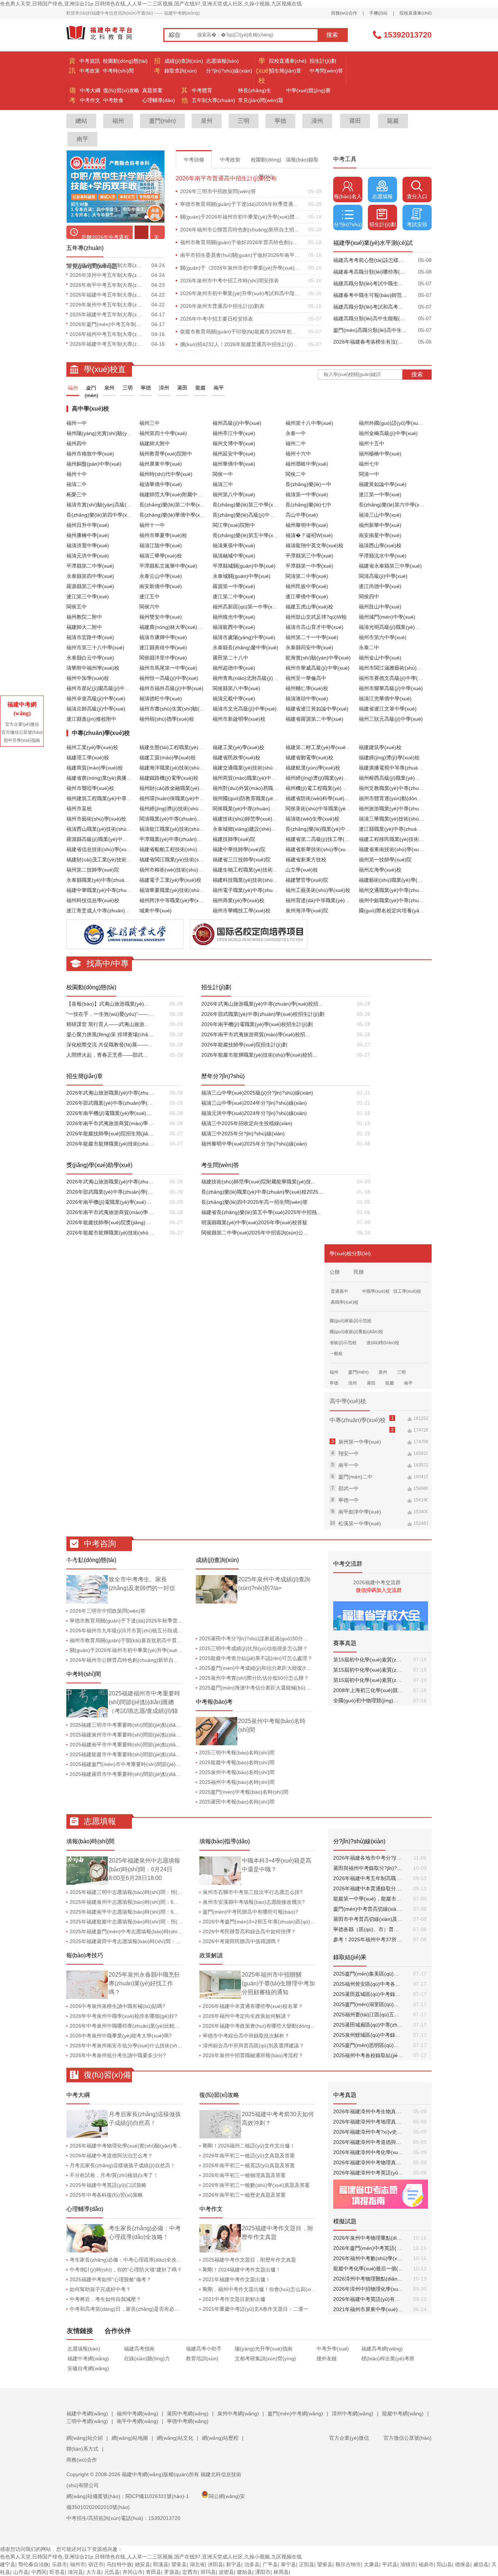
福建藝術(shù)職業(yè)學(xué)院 (396, 880)
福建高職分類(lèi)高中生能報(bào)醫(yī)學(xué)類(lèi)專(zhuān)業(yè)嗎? (370, 318)
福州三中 (149, 423)
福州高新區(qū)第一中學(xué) (246, 607)
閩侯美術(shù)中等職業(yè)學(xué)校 (328, 809)
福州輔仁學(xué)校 (307, 688)
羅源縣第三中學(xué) (90, 586)
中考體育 (202, 90)
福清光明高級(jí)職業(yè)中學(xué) (398, 627)
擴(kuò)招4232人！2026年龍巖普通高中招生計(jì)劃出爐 (240, 344)
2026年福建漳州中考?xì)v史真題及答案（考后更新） (368, 2132)
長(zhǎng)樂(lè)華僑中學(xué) (173, 515)
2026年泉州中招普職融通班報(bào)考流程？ (253, 2055)
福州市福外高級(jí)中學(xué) (171, 688)
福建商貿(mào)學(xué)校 (95, 768)
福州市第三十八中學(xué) (95, 647)
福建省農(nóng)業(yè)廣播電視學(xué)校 (113, 778)
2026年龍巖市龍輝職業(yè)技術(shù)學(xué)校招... (110, 1144)
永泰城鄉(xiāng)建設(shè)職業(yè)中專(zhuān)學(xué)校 (277, 829)
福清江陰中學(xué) (161, 545)
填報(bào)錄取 (302, 160)
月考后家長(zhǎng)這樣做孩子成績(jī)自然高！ (122, 2165)
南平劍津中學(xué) (360, 1512)
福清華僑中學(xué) (161, 484)
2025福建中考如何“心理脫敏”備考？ (110, 2279)
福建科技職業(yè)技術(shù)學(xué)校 (255, 880)
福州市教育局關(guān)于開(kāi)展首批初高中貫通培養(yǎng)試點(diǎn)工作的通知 (163, 1640)
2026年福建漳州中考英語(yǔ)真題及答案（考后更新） (368, 2173)
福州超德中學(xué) (234, 668)
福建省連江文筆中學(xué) (388, 709)
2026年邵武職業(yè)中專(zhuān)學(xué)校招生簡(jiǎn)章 (110, 1103)
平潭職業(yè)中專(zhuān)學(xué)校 (179, 839)
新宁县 (234, 2564)
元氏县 (112, 2572)
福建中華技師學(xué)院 (239, 849)
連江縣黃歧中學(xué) (163, 647)
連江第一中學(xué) (380, 494)
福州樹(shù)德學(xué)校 (167, 719)
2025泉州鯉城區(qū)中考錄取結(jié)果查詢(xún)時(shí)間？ (368, 2035)
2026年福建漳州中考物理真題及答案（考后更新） (368, 2162)
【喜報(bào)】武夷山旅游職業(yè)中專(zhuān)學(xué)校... (110, 1004)
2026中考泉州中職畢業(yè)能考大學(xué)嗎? (121, 2036)
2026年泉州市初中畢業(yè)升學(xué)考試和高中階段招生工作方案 (240, 293)
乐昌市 (59, 2564)
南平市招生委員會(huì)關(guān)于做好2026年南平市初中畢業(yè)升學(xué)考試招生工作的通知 (240, 255)
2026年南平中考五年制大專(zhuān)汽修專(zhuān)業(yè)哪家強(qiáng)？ (107, 265)
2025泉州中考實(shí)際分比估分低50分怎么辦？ (254, 1678)
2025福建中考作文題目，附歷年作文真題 (249, 2260)
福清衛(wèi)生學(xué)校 (312, 819)
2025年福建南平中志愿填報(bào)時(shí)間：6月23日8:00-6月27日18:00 (152, 1912)
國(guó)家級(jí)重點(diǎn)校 (356, 1332)
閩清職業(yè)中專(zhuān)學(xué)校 (179, 819)
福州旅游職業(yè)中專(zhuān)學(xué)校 (404, 809)
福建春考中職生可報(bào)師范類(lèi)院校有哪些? (370, 295)
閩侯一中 (223, 474)
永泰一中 (296, 433)
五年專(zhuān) (85, 248)
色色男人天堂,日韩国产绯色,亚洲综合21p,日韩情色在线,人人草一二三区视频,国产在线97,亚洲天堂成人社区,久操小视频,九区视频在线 (151, 4)
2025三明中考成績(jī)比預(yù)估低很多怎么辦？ (253, 1648)
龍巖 (393, 121)
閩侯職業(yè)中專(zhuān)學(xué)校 (252, 809)
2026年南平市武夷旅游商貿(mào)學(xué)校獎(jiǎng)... (110, 1212)
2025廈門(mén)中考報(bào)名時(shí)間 (244, 1792)
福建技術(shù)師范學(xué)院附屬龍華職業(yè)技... (258, 1182)
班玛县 (208, 2572)
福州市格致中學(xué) (90, 454)
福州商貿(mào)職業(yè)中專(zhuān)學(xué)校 (264, 778)
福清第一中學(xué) (307, 494)
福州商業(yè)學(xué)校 (238, 900)
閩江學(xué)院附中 (234, 525)
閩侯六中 (149, 607)
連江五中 (149, 596)
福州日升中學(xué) (88, 525)
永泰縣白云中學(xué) (90, 658)
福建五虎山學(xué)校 (309, 607)
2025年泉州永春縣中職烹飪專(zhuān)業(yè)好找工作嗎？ (144, 1983)
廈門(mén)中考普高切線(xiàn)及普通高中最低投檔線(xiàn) (368, 1909)
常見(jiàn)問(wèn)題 (261, 100)
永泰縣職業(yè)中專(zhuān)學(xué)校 (109, 880)
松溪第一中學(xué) (360, 1523)
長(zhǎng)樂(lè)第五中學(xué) (247, 535)
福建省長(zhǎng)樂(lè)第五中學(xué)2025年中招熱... (261, 1212)
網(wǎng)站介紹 (85, 2438)
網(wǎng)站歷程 (220, 2438)
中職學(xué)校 (376, 1291)
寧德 (280, 121)
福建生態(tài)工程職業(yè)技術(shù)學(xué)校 (191, 747)
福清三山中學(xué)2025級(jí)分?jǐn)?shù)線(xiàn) (257, 1093)
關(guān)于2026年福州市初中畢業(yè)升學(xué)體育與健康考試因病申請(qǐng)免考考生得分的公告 (240, 217)
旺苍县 (57, 2572)
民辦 (359, 1272)
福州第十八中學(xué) (309, 423)
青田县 (153, 2572)
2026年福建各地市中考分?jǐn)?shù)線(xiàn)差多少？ (368, 1858)
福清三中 (223, 484)
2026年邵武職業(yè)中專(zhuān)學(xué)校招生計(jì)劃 (263, 1014)
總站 (81, 121)
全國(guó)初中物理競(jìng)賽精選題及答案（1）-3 (368, 1700)
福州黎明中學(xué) (307, 525)
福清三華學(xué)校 (161, 556)
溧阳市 (263, 2572)
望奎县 (179, 2564)
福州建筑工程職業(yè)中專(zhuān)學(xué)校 (116, 798)
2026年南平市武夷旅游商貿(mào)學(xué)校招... (110, 1123)
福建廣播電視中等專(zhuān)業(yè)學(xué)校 (409, 768)
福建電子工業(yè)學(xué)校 (170, 880)
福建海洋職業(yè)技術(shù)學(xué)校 (181, 768)
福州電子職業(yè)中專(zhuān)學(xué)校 (258, 890)
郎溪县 (161, 2564)
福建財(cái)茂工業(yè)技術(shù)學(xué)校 (114, 860)
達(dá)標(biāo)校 (383, 1343)
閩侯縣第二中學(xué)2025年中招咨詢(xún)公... (254, 1233)
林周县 (281, 2572)
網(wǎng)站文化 (175, 2438)
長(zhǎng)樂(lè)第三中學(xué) (247, 505)
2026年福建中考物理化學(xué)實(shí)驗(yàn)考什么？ (131, 2146)
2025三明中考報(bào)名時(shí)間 (237, 1753)
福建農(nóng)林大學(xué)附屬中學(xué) (184, 627)
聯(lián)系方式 (82, 2449)
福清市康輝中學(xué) (163, 637)
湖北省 (197, 2564)
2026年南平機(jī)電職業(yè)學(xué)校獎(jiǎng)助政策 (110, 1202)
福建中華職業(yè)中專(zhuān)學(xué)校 (111, 890)
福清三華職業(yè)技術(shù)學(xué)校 (401, 819)
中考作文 (90, 100)
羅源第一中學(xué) (234, 586)
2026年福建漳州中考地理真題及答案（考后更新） (368, 2122)
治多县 (252, 2564)
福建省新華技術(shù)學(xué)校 (320, 849)
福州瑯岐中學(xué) (307, 464)
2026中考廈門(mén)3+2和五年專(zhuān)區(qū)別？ (262, 1922)
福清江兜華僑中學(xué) (385, 698)
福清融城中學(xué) (234, 556)
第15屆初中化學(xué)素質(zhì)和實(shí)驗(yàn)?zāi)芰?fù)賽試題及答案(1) (368, 1680)
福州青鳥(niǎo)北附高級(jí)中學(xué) (254, 678)
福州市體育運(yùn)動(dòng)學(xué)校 (401, 798)
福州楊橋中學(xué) (380, 454)
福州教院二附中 (84, 617)
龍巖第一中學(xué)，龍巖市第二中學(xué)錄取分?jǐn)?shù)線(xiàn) (368, 1899)
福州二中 (296, 443)
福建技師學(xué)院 (234, 839)
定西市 (190, 2572)
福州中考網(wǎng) (137, 2413)
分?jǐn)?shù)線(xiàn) (229, 71)
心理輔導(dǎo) (159, 100)
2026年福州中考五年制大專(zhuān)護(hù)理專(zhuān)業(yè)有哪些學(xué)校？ (107, 334)
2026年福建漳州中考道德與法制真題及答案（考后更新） (368, 2142)
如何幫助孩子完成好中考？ (100, 2289)
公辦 (335, 1272)
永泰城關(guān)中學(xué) (242, 576)
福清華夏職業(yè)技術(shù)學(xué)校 (181, 890)
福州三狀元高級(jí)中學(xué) (391, 719)
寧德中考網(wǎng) (188, 2421)
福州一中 (77, 423)
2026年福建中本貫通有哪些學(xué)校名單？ (253, 2006)
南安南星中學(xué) (380, 535)
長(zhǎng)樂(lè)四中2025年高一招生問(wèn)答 (254, 1202)
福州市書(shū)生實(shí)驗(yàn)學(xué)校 (186, 709)
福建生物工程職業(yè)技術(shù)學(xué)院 (260, 870)
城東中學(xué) (155, 911)
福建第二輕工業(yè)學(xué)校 (319, 747)
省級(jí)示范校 (343, 1343)
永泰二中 (369, 647)
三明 (244, 121)
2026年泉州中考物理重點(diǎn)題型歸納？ (368, 2238)
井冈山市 (133, 2572)
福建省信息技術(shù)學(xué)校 (101, 849)
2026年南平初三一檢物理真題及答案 (244, 2175)
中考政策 (90, 71)
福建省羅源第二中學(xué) (314, 719)
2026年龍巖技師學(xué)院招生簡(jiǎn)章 (110, 1134)
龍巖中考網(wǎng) (403, 2413)
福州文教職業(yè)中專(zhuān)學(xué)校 (404, 788)
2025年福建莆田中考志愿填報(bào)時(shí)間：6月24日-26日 (139, 1941)
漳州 (317, 121)
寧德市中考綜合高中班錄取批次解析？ (246, 2036)
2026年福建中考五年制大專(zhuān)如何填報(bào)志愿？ (107, 344)
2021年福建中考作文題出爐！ (237, 2279)
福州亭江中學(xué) (234, 433)
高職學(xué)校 (345, 1302)
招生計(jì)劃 (323, 61)
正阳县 (307, 2564)
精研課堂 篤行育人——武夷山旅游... (108, 1024)
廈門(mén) (162, 121)
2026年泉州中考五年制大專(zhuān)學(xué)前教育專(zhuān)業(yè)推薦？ (107, 305)
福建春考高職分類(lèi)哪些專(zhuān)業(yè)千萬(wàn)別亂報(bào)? (370, 272)
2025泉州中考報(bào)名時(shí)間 (237, 1772)
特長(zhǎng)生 (255, 90)
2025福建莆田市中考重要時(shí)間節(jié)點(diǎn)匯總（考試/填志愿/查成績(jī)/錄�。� (169, 1774)
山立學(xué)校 (302, 870)
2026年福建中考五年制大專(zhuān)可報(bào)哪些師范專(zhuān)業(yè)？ (107, 295)
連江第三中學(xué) (88, 596)
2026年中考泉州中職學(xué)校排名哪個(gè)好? (123, 2016)
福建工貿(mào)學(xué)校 (168, 757)
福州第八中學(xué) (234, 494)
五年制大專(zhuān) (213, 100)
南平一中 (349, 1465)
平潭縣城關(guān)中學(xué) (244, 566)
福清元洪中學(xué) (88, 556)
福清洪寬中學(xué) (88, 545)
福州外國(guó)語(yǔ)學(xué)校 (393, 423)
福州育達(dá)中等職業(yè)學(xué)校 (326, 900)
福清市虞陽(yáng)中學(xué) (244, 637)
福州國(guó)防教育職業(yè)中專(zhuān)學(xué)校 (269, 798)
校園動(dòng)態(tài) (125, 61)
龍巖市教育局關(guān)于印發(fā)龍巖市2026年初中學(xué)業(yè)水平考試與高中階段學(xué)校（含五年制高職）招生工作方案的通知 (240, 332)
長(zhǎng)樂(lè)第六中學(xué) (393, 505)
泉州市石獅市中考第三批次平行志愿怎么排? (253, 1892)
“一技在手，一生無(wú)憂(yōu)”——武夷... (110, 1014)
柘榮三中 (77, 494)
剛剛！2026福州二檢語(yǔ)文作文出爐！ (249, 2146)
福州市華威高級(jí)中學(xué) (318, 668)
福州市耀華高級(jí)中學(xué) (391, 688)
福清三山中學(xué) (380, 515)
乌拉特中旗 (119, 2564)
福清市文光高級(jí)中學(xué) (245, 709)
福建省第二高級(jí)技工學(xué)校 (323, 839)
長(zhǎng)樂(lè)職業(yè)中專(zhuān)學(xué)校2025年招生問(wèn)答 (265, 1192)
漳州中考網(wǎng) (353, 2413)
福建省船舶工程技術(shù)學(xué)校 (179, 849)
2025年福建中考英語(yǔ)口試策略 (108, 2185)
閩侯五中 (77, 607)
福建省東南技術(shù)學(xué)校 (394, 849)
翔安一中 (349, 1453)
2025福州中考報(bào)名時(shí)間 (237, 1782)
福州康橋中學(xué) (88, 535)
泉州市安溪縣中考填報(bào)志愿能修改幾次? (254, 1902)
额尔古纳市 (348, 2564)
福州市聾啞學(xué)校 (90, 788)
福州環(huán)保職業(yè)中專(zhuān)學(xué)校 (192, 798)
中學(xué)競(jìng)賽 (308, 90)
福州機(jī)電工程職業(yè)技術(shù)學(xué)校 (336, 788)
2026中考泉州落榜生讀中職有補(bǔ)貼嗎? (117, 2006)
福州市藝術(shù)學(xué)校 (96, 819)
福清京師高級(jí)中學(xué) (96, 709)
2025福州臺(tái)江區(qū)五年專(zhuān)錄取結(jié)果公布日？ (368, 2015)
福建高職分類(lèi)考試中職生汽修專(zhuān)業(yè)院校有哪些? (370, 283)
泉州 (207, 121)
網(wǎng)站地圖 (130, 2438)
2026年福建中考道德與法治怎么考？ (111, 2156)
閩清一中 (369, 474)
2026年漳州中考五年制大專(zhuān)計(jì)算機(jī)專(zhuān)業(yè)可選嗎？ (107, 275)
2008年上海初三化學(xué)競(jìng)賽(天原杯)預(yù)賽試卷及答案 (368, 1690)
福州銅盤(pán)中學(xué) (94, 464)
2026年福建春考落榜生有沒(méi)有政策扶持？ (370, 342)
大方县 (94, 2572)
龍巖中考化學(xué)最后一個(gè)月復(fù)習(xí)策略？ (368, 2268)
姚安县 (143, 2564)
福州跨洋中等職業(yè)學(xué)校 (175, 900)
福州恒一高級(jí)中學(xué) (169, 678)
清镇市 (408, 2564)
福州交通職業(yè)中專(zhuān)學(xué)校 (404, 890)
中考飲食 (113, 100)
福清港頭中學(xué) (307, 698)
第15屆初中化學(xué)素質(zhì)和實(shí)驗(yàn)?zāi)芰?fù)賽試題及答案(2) (368, 1670)
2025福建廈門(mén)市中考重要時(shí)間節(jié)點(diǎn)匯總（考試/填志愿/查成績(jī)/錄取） (173, 1764)
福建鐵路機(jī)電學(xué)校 (169, 778)
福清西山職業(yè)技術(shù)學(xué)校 (108, 829)
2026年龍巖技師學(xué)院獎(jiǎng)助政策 (110, 1222)
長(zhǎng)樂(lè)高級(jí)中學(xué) (250, 515)
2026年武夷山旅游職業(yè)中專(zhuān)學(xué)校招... (110, 1093)
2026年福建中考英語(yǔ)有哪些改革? (368, 2299)
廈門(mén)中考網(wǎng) (295, 2413)
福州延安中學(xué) (234, 454)
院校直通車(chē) (416, 13)
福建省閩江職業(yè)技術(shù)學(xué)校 (184, 860)
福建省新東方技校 (306, 860)
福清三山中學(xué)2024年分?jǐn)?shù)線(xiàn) (254, 1103)
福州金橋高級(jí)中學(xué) (388, 433)
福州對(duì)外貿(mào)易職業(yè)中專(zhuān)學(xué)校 (275, 788)
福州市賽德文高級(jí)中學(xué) (393, 678)
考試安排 (417, 224)
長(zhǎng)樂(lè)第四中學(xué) (100, 515)
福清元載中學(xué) (234, 698)
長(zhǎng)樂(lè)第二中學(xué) (173, 505)
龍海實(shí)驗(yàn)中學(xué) (318, 658)
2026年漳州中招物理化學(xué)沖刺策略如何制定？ (368, 2289)
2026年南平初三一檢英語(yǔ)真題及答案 (249, 2165)
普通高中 (339, 1291)
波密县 (226, 2572)
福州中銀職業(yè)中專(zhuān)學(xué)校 (404, 900)
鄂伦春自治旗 (34, 2564)
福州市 (78, 2564)
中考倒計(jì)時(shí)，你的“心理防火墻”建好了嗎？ (126, 2270)
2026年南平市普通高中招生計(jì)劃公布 (226, 178)
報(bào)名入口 (348, 198)
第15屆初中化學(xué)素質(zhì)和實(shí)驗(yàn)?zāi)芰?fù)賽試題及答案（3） (368, 1660)
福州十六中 (298, 454)
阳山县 (444, 2564)
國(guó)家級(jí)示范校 (351, 1321)
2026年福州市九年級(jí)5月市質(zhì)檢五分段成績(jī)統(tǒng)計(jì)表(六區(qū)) (159, 1630)
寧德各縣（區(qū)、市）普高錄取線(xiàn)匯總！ (368, 1929)
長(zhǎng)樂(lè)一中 (308, 484)
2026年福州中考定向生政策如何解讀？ (247, 2016)
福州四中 (77, 443)
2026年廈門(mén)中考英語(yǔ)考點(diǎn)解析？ (368, 2248)
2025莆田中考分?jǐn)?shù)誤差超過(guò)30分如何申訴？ (264, 1639)
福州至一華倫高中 (306, 678)
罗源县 (172, 2572)
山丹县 (21, 2572)
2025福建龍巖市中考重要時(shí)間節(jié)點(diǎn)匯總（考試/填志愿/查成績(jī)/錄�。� (169, 1754)
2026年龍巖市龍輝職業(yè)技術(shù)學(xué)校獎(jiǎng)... (110, 1233)
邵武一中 (349, 1488)
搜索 (332, 35)
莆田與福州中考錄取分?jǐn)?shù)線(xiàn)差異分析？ (368, 1868)
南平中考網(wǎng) (137, 2421)
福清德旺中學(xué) (161, 698)
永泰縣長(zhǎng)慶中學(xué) (245, 647)
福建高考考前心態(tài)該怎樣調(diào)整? (370, 260)
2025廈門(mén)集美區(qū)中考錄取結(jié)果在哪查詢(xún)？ (368, 1974)
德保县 (463, 2564)
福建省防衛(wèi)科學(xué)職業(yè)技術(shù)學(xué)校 (347, 798)
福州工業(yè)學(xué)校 (92, 747)
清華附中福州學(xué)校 (93, 668)
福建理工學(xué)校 (88, 757)
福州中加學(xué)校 (88, 678)
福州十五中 (371, 443)
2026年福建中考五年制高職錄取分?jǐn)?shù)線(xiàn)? (368, 1878)
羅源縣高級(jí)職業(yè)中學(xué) (103, 839)
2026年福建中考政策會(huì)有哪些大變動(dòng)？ (260, 2026)
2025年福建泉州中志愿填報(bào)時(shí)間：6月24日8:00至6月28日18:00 (144, 1869)
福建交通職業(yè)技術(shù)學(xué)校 (255, 768)
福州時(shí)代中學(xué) (166, 474)
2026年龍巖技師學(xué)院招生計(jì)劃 (244, 1045)
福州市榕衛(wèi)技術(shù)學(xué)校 (180, 870)
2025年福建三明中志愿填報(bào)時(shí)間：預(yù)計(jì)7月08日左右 (147, 1892)
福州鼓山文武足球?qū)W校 (316, 617)
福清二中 (77, 484)
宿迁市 (96, 2564)
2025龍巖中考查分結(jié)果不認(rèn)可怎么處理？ (256, 1658)
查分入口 (417, 196)
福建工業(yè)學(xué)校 (238, 747)
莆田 (355, 121)
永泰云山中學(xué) (161, 576)
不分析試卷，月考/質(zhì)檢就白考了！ (114, 2175)
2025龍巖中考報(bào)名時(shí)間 (237, 1762)
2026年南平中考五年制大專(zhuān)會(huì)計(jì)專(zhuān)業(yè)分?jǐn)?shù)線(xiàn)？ (107, 285)
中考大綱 (90, 90)
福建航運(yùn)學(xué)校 (313, 768)
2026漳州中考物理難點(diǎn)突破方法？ (368, 2279)
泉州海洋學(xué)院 (307, 911)
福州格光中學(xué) (234, 617)
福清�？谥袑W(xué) (309, 535)
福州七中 (369, 464)
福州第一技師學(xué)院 (385, 860)
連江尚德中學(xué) (380, 586)
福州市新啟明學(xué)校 (239, 719)
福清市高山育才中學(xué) (314, 627)
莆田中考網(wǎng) (188, 2413)
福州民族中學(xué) (307, 586)
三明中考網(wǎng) (87, 2421)
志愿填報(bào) (222, 61)
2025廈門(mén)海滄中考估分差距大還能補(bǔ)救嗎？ (260, 1688)
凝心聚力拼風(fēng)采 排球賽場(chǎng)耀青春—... (110, 1034)
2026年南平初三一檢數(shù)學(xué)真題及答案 (256, 2185)
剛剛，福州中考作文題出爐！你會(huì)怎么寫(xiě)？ (262, 2289)
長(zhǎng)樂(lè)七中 (308, 505)
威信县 (481, 2564)
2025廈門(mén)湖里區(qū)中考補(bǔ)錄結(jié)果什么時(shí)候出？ (368, 2004)
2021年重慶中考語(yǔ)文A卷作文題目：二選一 (256, 2309)
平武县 (390, 2564)
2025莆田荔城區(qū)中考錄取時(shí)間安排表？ (368, 1994)
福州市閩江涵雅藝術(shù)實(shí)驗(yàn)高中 (409, 668)
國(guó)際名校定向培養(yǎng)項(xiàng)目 (406, 911)
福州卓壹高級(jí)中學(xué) (96, 698)
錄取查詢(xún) (181, 71)
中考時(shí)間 (118, 71)
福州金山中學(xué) (380, 658)
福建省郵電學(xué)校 (309, 757)
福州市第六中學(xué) (383, 637)
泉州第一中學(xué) (360, 1442)
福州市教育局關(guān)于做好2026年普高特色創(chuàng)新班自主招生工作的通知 (240, 242)
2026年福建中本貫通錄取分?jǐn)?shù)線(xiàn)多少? (368, 1888)
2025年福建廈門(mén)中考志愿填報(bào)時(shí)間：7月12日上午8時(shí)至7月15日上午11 (173, 1931)
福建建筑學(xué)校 (380, 747)
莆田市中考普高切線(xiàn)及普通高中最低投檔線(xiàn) (368, 1919)
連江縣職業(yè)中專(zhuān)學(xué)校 (401, 829)
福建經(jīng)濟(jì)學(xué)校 (389, 757)
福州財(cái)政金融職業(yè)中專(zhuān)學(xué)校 (194, 788)
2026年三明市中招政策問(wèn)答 (218, 191)
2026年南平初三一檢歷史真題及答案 (244, 2195)
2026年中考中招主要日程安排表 (217, 319)
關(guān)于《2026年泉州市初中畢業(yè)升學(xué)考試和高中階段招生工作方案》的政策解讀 (240, 268)
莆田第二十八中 (230, 658)
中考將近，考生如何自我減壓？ (105, 2299)
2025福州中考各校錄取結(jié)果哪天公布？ (368, 2055)
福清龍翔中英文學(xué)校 (314, 545)
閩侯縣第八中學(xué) (236, 688)
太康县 (371, 2564)
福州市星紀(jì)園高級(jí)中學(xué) (104, 688)
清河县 (75, 2572)
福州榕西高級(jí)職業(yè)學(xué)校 (398, 778)
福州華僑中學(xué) (234, 464)
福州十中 (77, 474)
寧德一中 (349, 1500)
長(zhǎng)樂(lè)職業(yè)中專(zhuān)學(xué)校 (338, 829)
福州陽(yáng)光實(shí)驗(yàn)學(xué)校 (112, 433)
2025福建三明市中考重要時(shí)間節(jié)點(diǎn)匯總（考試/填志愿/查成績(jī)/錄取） (166, 1725)
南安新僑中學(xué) (161, 586)
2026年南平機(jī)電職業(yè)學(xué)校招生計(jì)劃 (257, 1024)
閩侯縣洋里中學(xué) (163, 658)
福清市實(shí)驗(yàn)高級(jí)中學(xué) (110, 505)
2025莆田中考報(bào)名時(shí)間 (237, 1802)
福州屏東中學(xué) (161, 464)
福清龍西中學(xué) (234, 627)
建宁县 (8, 2564)
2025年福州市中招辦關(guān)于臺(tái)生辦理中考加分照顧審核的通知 (278, 1983)
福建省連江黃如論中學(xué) (317, 709)
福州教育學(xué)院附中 (166, 454)
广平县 (270, 2564)
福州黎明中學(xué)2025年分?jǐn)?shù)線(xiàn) (254, 1144)
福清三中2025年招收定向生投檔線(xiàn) (247, 1123)
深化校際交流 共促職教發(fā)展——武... (110, 1045)
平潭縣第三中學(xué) (309, 556)
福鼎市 (426, 2564)
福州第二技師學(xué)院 (93, 870)
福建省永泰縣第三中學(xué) (390, 566)
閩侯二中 (296, 474)
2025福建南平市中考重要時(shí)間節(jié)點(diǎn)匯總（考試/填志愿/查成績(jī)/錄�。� (169, 1745)
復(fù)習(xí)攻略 (121, 90)
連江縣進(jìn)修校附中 (91, 719)
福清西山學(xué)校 (380, 545)
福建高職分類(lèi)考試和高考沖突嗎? (370, 307)
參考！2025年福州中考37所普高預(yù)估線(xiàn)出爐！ (368, 1939)
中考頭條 (194, 160)
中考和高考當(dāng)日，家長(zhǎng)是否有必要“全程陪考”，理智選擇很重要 (157, 2309)
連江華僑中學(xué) (307, 596)
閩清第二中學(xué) (307, 576)
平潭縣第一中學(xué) (309, 566)
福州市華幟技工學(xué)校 (242, 911)
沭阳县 (215, 2564)
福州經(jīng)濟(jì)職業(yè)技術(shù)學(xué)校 (337, 778)
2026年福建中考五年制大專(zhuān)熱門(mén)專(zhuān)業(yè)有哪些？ (107, 314)
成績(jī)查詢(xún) (184, 61)
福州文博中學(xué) (234, 443)
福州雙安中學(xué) (161, 617)
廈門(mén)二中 (355, 1477)
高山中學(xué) (302, 515)
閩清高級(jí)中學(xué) (383, 576)
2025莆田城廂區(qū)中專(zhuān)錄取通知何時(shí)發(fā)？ (368, 2025)
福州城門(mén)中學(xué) (387, 617)
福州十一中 (152, 525)
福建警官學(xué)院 (307, 880)
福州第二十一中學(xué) (312, 637)
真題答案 (152, 90)
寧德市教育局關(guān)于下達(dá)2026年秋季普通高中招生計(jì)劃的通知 (240, 204)
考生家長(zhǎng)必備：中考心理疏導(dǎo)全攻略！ (128, 2260)
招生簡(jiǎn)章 (285, 71)
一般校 (336, 1354)
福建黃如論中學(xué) (383, 484)
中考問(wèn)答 (326, 71)
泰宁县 (288, 2564)
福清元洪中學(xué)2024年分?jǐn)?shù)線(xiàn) (254, 1113)
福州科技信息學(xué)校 (93, 900)
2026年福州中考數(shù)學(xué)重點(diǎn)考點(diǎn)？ (368, 2258)
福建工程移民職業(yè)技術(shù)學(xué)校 (406, 839)
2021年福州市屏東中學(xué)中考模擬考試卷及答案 (368, 2309)
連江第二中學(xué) (234, 596)
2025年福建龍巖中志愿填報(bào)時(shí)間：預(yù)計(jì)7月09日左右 (147, 1922)
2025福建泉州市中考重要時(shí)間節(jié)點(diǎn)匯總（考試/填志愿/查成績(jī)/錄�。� (169, 1735)
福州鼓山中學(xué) (380, 607)
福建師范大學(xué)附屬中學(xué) (177, 494)
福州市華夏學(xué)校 (163, 535)
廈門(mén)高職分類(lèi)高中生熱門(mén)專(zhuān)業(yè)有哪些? (370, 330)
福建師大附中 (155, 443)
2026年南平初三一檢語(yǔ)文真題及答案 (249, 2156)
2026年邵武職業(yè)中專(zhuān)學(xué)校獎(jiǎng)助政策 (110, 1192)
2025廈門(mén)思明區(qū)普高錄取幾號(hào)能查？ (368, 2045)
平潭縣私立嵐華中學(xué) (168, 566)
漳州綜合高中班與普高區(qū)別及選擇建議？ (253, 2045)
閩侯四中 (369, 596)
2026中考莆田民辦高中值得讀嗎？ (242, 1941)
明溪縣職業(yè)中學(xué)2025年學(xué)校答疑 (254, 1222)
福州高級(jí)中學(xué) (237, 423)
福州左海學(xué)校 (380, 870)
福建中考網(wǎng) (88, 2358)
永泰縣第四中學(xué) (90, 576)
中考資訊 (90, 61)
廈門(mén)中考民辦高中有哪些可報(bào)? (250, 1912)
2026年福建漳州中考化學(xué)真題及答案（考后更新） (368, 2152)
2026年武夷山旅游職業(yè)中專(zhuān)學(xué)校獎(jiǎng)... (110, 1182)
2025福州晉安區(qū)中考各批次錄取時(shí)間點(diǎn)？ (368, 1984)
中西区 (39, 2572)
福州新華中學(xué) (380, 525)
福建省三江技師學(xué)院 (242, 860)
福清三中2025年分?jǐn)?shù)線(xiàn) (243, 1134)
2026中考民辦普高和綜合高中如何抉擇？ (249, 1931)
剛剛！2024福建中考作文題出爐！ (242, 2270)
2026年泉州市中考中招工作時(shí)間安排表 (229, 281)
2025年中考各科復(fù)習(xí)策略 (106, 2195)
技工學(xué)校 (407, 1291)
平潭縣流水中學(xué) (383, 556)
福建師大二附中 (84, 627)
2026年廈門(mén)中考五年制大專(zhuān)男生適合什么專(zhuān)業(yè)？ (107, 324)
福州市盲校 (79, 809)
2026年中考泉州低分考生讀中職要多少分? (118, 2055)
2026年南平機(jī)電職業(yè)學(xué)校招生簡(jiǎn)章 (110, 1113)
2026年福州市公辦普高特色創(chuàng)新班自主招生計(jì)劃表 (240, 230)
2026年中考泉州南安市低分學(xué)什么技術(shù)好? (130, 2045)
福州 (118, 121)
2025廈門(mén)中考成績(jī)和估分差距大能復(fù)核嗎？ (262, 1668)
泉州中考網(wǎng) (238, 2413)
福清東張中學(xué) (234, 545)
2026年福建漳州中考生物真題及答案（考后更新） (368, 2111)
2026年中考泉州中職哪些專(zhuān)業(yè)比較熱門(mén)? (136, 2026)
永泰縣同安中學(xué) (309, 647)
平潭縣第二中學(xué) (90, 566)
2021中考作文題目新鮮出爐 (234, 2299)
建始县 (245, 2572)
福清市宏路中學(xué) (90, 637)
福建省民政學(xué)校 (236, 757)
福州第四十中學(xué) (163, 433)
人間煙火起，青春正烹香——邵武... (107, 1055)
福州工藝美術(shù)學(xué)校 (318, 890)
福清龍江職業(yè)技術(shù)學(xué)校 (181, 829)
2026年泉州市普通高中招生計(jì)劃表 (222, 306)
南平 (82, 139)
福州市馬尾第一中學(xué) (168, 668)
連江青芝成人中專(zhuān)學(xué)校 (107, 911)
